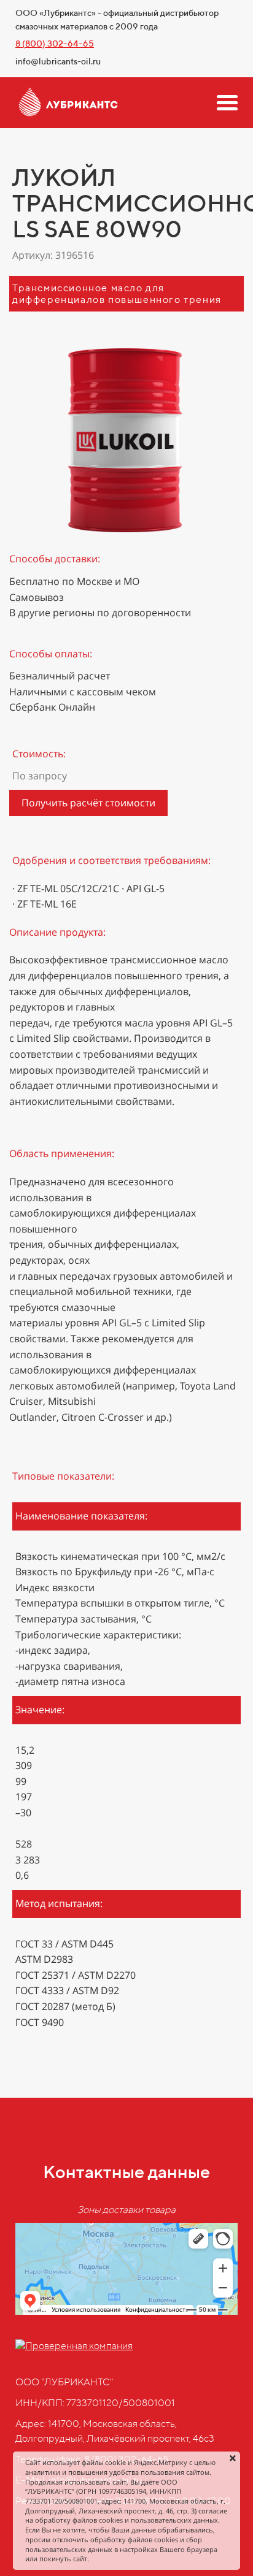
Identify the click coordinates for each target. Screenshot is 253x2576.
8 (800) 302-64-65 (55, 44)
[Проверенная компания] (74, 2346)
